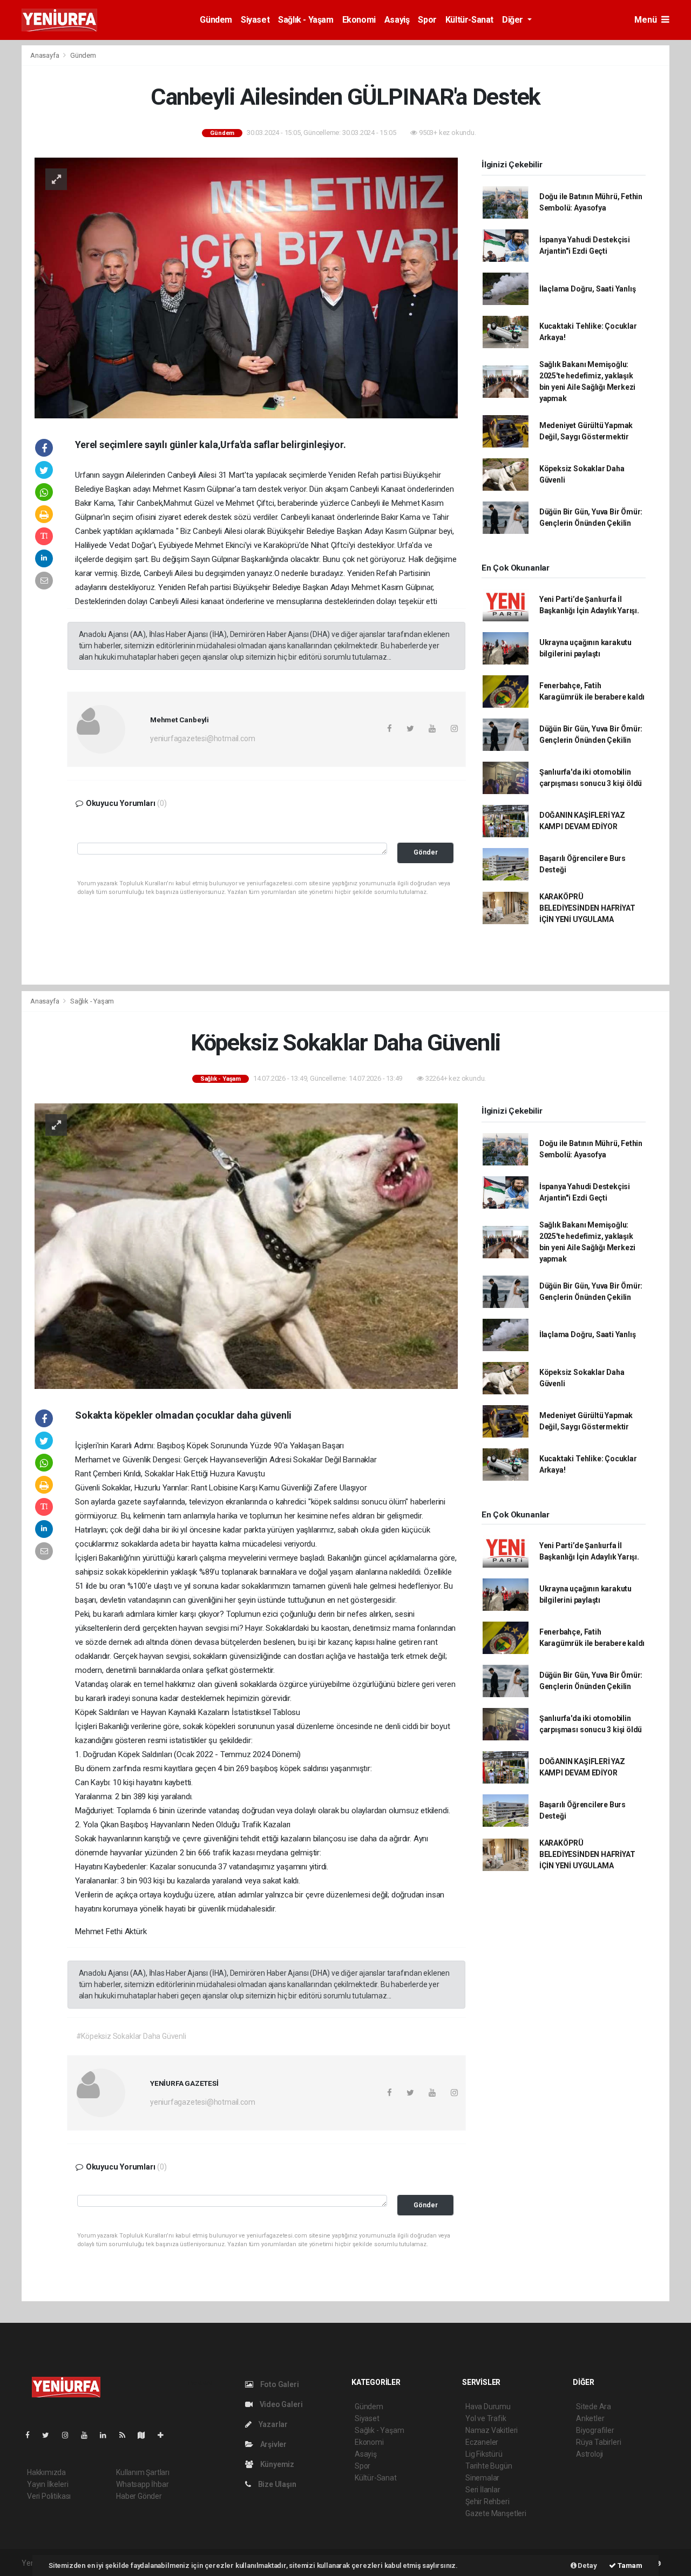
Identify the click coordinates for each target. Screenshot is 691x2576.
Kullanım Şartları (143, 2472)
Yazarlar (272, 2424)
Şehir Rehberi (487, 2502)
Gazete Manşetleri (496, 2513)
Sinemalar (482, 2478)
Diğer (514, 20)
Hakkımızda (46, 2472)
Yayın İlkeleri (48, 2484)
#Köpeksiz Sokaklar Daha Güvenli (131, 2036)
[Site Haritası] (146, 2435)
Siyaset (255, 20)
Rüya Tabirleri (598, 2442)
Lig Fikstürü (484, 2454)
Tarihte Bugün (489, 2466)
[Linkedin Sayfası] (107, 2435)
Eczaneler (482, 2442)
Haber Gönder (139, 2496)
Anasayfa (45, 55)
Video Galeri (280, 2404)
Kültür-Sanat (469, 20)
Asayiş (397, 20)
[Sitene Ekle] (165, 2435)
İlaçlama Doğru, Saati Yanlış (588, 289)
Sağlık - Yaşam (306, 20)
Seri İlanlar (483, 2490)
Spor (427, 20)
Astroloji (590, 2454)
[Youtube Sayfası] (89, 2435)
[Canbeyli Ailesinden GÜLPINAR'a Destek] (246, 287)
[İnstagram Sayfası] (70, 2435)
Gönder (426, 852)
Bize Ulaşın (276, 2484)
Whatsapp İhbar (142, 2484)
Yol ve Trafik (486, 2418)
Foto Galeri (279, 2384)
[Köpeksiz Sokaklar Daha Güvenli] (246, 1245)
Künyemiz (276, 2464)
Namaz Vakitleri (492, 2430)
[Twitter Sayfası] (50, 2435)
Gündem (216, 20)
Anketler (590, 2418)
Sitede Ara (594, 2406)
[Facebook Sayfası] (32, 2435)
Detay (587, 2565)
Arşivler (273, 2444)
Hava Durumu (488, 2406)
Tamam (629, 2565)
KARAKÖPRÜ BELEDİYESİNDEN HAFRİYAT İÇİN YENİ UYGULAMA (587, 908)
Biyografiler (595, 2430)
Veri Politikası (49, 2496)
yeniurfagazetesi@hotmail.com (203, 738)
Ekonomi (359, 20)
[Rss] (127, 2435)
